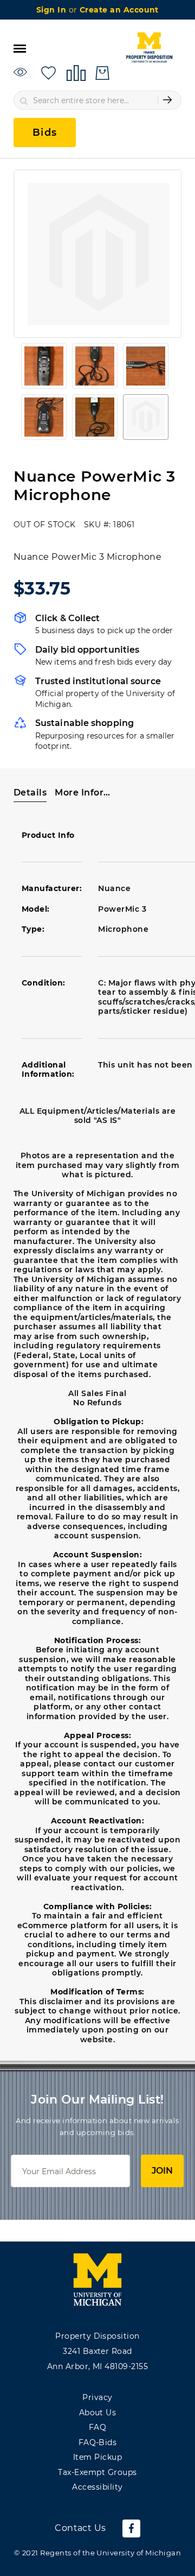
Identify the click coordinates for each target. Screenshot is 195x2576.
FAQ (97, 2427)
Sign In (53, 10)
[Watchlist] (22, 72)
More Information (83, 793)
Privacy (97, 2397)
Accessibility (97, 2487)
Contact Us (80, 2528)
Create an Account (119, 10)
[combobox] (97, 100)
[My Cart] (102, 73)
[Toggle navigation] (20, 48)
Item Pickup (97, 2457)
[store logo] (149, 48)
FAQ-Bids (98, 2442)
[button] (44, 366)
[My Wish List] (48, 72)
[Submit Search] (167, 100)
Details (30, 793)
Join (162, 2171)
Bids (45, 132)
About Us (98, 2413)
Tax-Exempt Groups (97, 2472)
